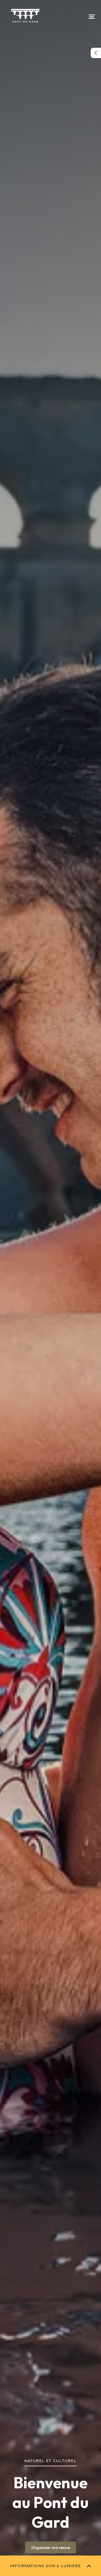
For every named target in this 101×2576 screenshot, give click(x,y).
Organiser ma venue (51, 2547)
